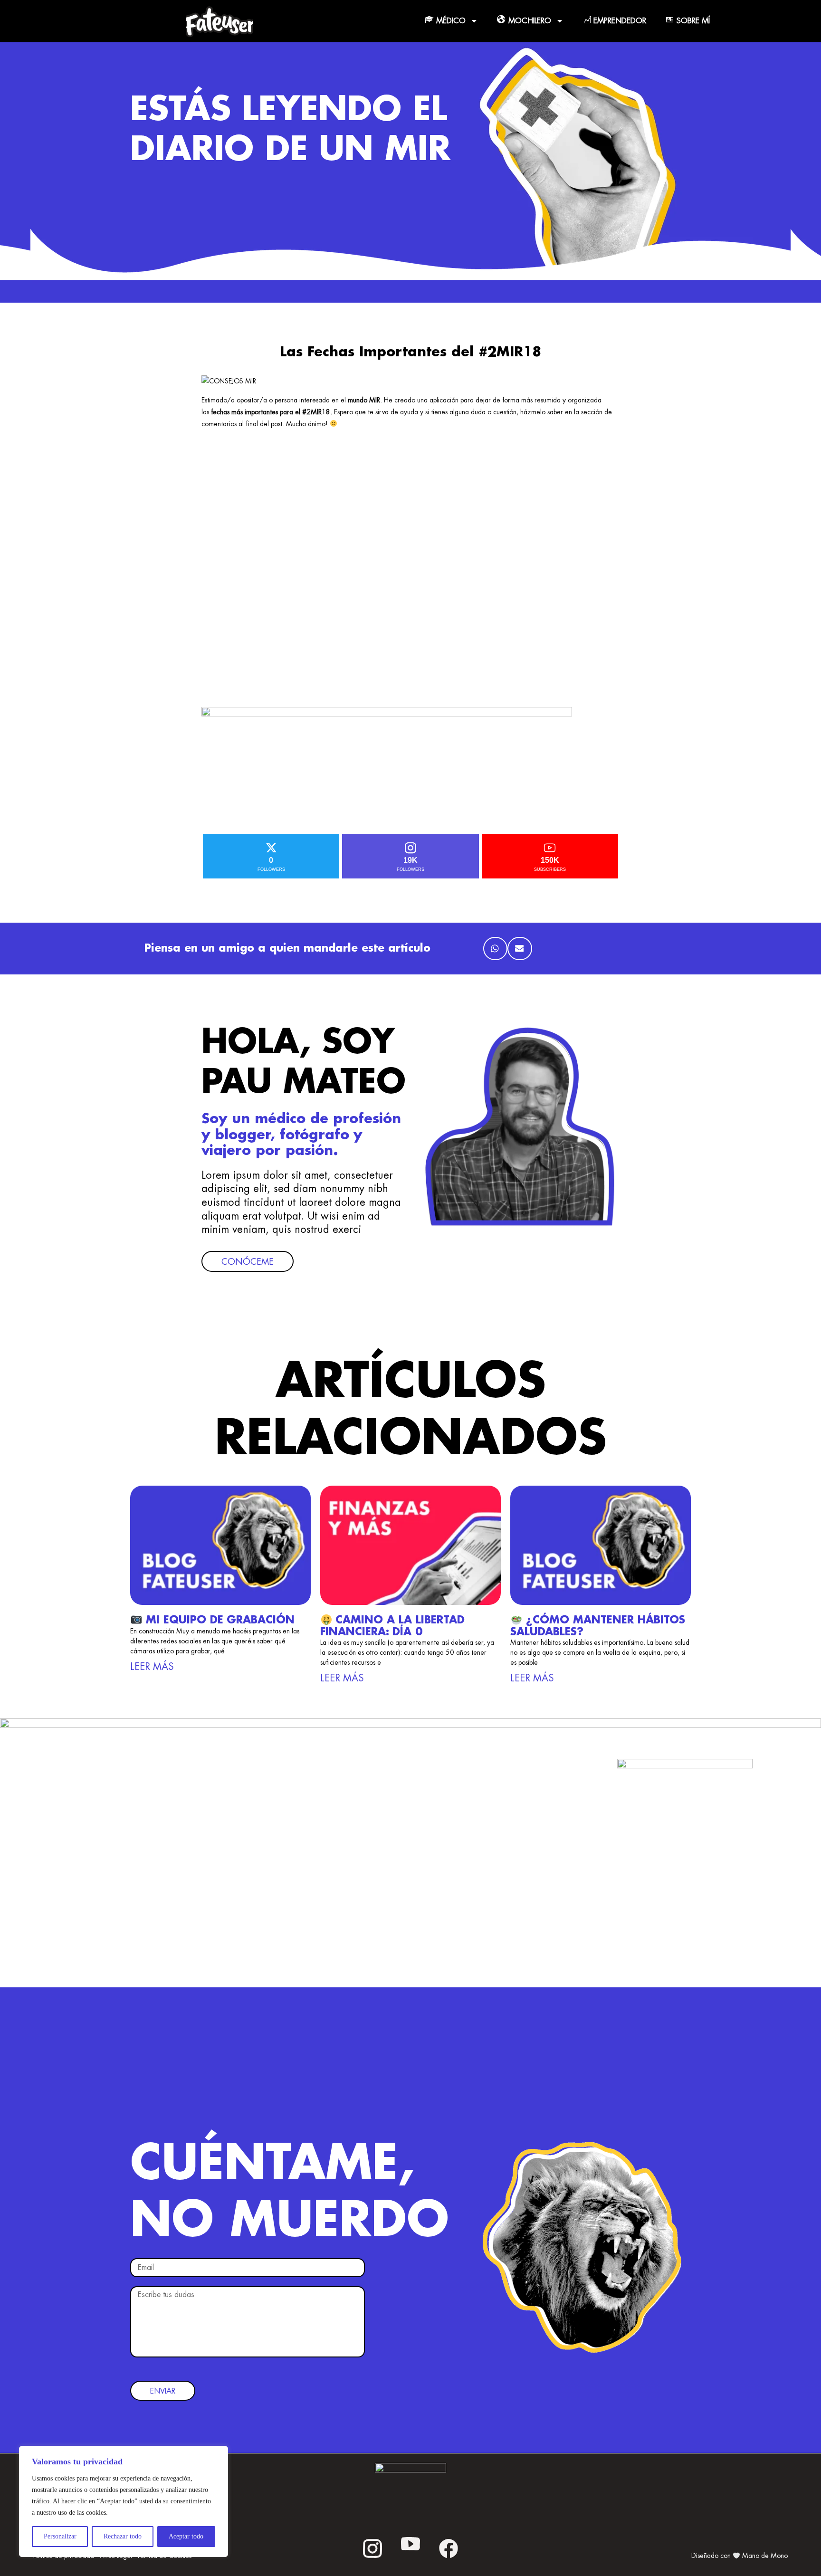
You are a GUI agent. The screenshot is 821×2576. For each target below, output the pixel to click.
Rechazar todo (123, 2536)
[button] (495, 949)
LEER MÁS (152, 1667)
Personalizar (60, 2536)
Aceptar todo (186, 2536)
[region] (124, 2501)
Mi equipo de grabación (218, 1620)
